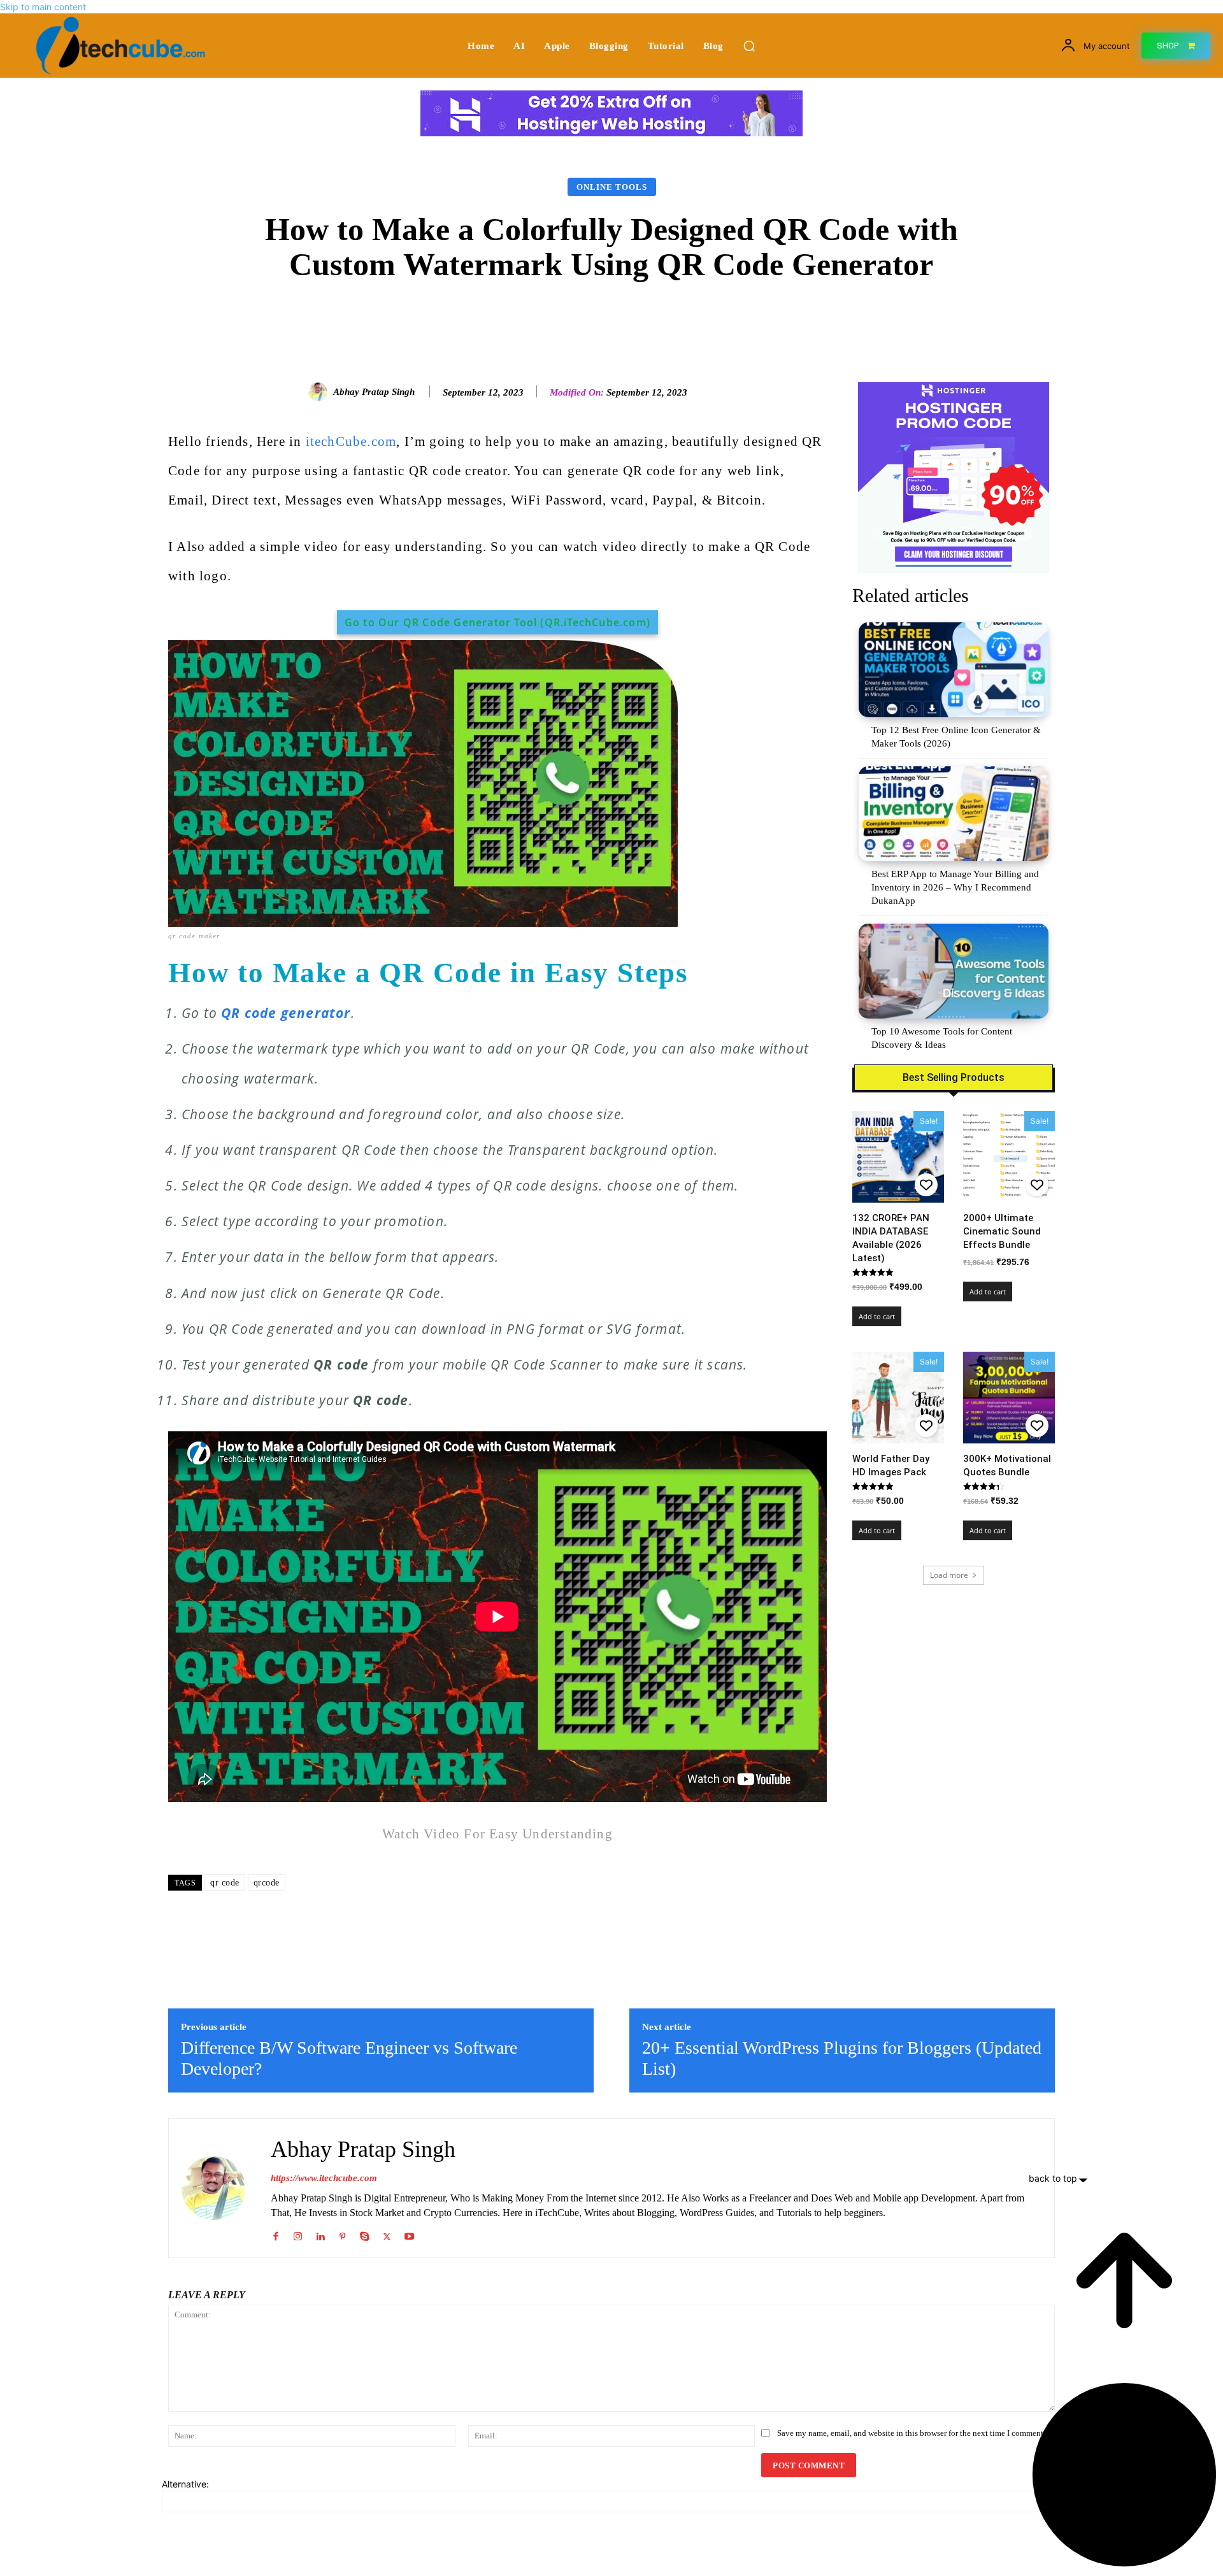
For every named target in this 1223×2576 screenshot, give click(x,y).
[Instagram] (298, 2234)
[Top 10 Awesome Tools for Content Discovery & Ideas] (954, 971)
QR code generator (286, 1013)
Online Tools (612, 187)
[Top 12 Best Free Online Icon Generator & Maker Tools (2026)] (954, 670)
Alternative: (185, 2484)
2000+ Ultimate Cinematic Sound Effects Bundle (1002, 1231)
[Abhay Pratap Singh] (320, 392)
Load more (949, 1575)
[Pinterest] (342, 2234)
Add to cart (877, 1316)
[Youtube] (409, 2234)
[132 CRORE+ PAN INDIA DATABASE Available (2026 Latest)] (898, 1157)
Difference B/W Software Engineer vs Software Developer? (349, 2058)
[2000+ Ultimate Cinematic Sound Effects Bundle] (1009, 1157)
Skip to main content (43, 7)
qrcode (267, 1883)
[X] (387, 2234)
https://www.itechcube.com (324, 2178)
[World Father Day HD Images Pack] (898, 1398)
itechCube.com (351, 441)
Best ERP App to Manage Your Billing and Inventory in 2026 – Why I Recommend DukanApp (955, 887)
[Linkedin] (320, 2234)
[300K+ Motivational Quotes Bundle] (1009, 1398)
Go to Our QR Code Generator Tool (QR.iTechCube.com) (497, 622)
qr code (225, 1883)
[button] (749, 46)
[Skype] (365, 2234)
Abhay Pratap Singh (374, 392)
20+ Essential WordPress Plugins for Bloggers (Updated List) (842, 2058)
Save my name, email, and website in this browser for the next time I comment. (911, 2433)
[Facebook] (275, 2234)
